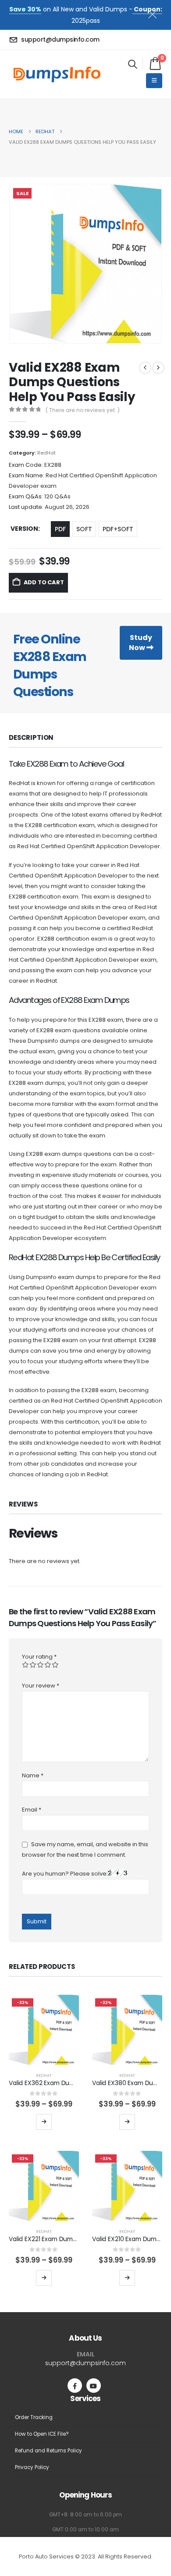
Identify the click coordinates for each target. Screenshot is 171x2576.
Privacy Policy (32, 2467)
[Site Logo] (57, 74)
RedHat (46, 453)
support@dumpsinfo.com (85, 2363)
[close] (156, 13)
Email (32, 1810)
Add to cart (44, 582)
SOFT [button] (84, 529)
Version (24, 529)
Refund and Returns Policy (48, 2451)
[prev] (145, 368)
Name (33, 1775)
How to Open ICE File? (42, 2434)
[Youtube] (94, 2386)
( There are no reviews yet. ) (83, 410)
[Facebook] (75, 2386)
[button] (133, 64)
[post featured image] (44, 2030)
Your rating (39, 1657)
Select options (44, 2122)
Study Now (141, 643)
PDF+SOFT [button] (118, 529)
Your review (41, 1686)
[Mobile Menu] (154, 81)
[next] (158, 368)
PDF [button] (60, 529)
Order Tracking (34, 2417)
